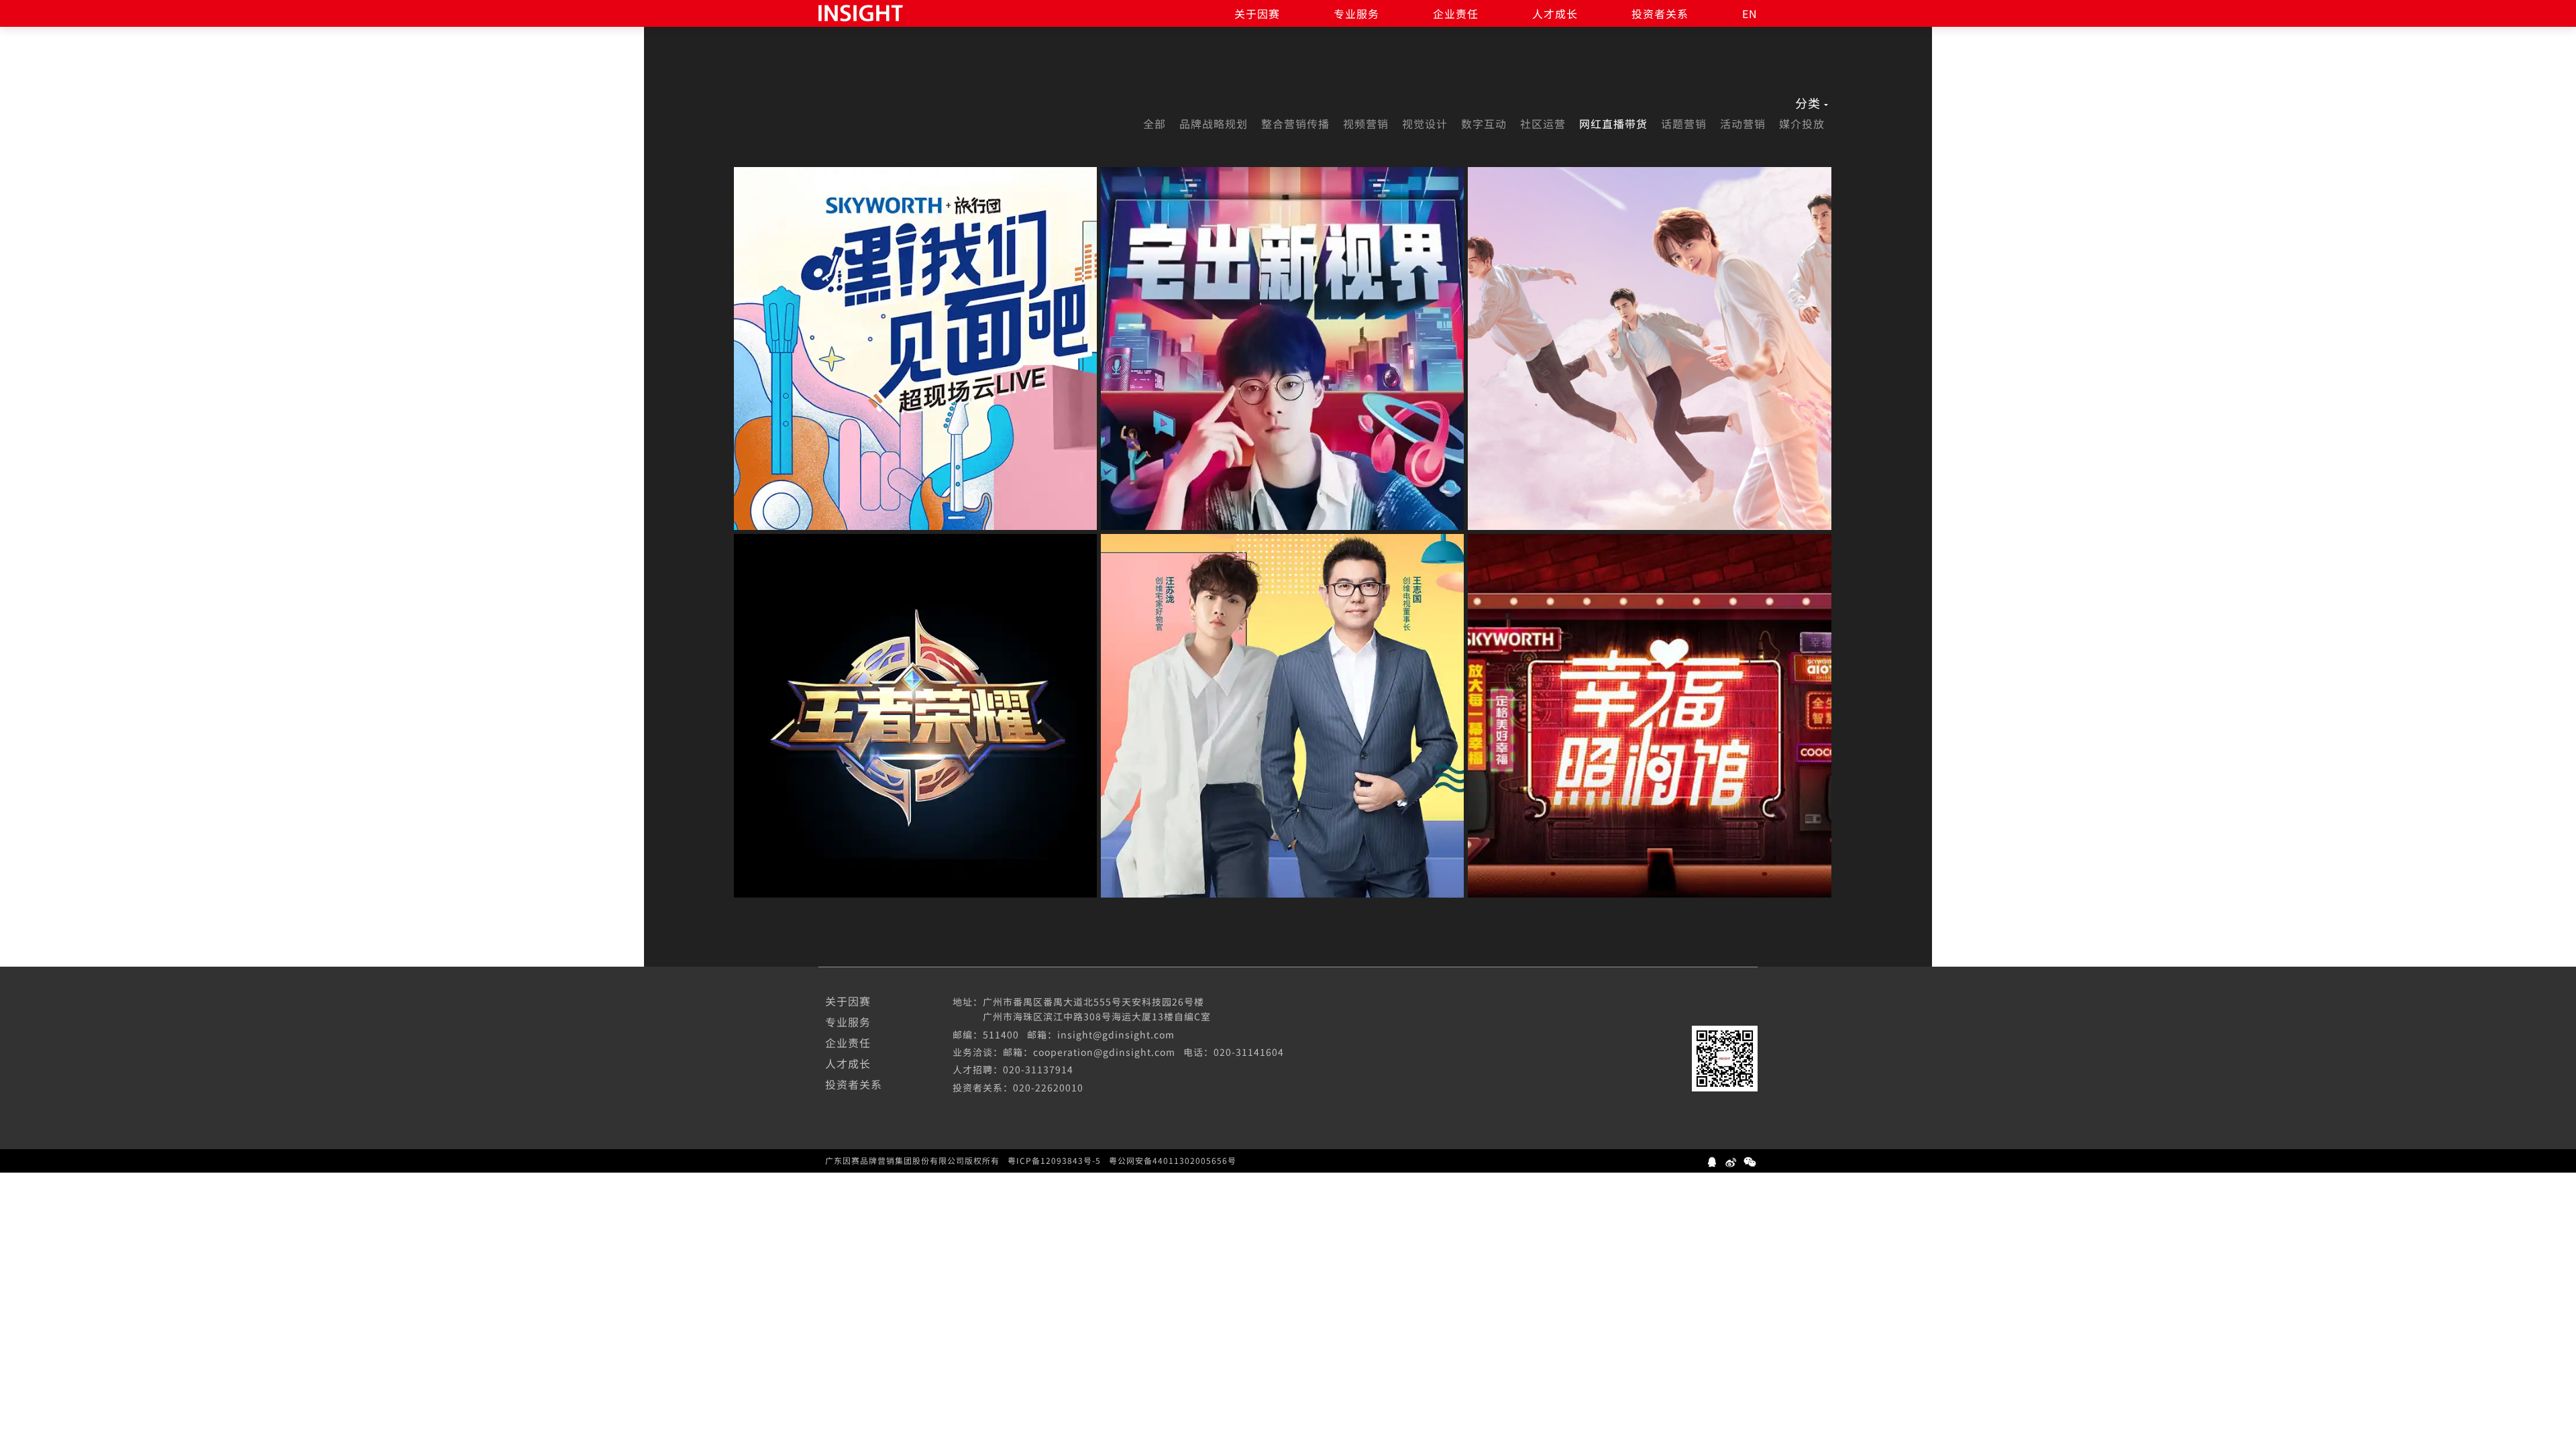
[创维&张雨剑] (1282, 348)
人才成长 (1555, 13)
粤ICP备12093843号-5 (1054, 1161)
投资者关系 (1660, 13)
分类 (1808, 103)
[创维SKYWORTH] (915, 348)
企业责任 (1456, 13)
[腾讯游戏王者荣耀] (915, 715)
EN (1750, 13)
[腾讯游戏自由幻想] (1649, 348)
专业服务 (1356, 13)
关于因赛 (1257, 13)
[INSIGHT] (861, 11)
